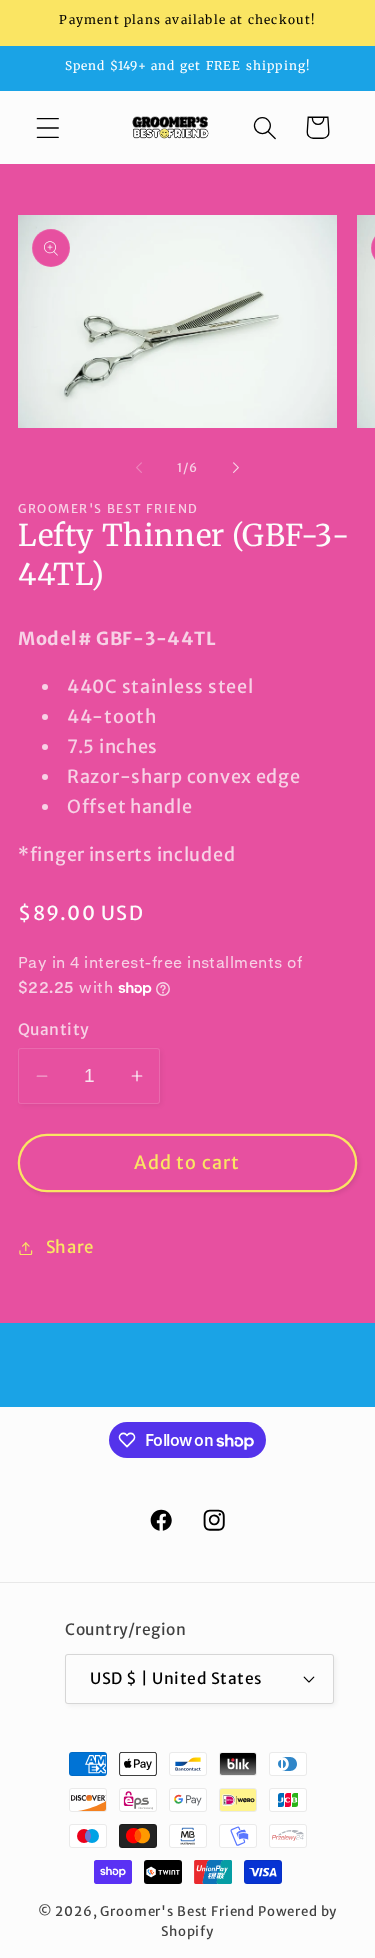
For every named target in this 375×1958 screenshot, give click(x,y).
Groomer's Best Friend (177, 1911)
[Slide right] (236, 468)
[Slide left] (139, 468)
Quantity (54, 1029)
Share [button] (70, 1247)
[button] (48, 127)
